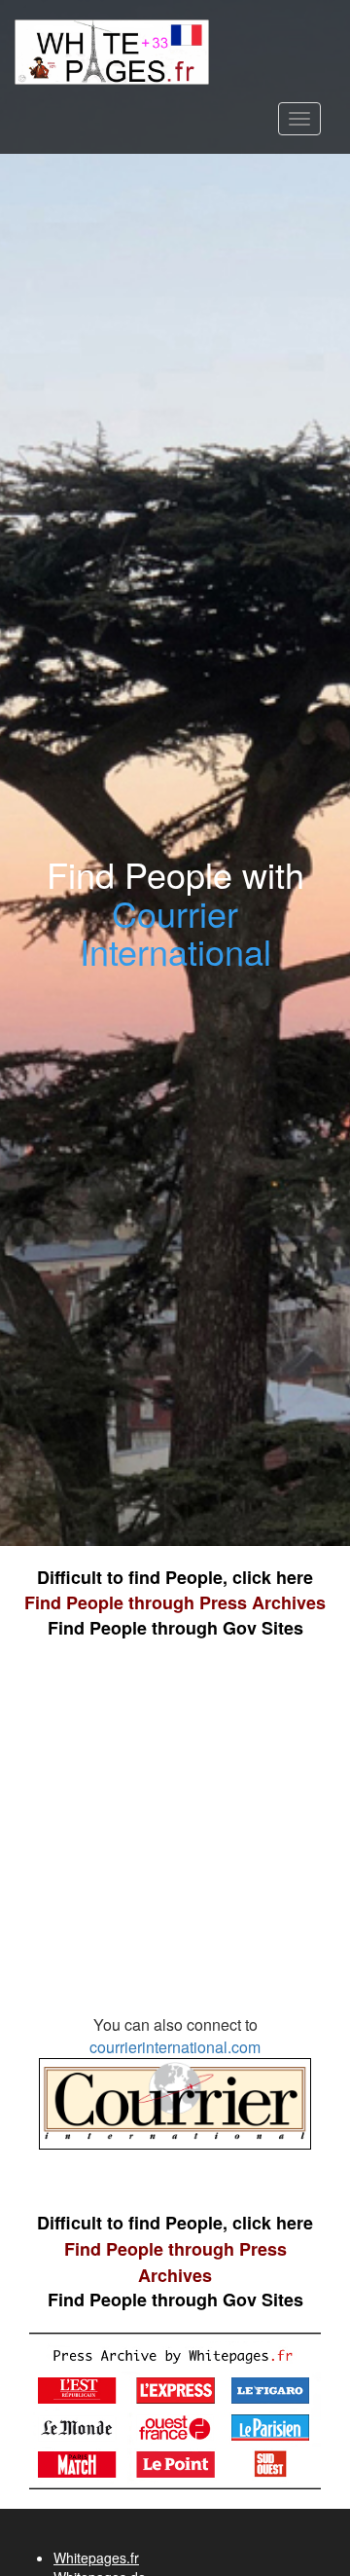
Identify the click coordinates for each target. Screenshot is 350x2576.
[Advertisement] (175, 1836)
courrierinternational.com (175, 2047)
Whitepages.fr (96, 2558)
